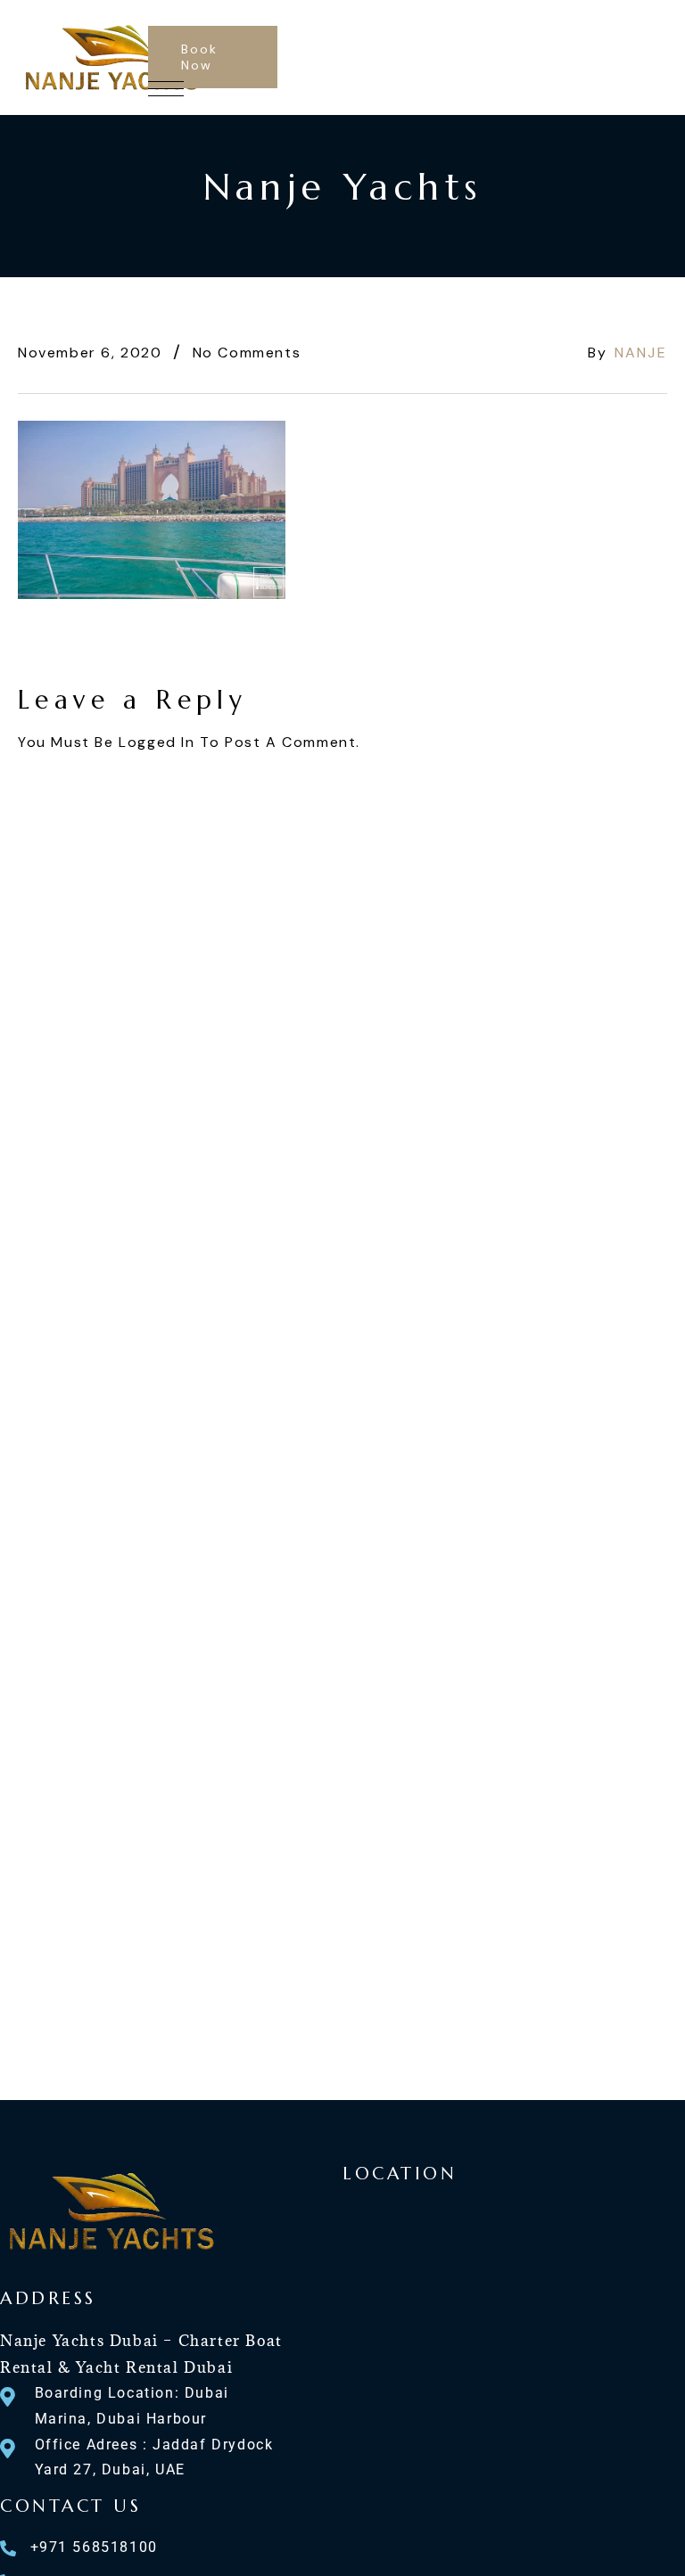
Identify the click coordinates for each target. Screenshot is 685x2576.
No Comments (247, 353)
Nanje (641, 353)
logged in (157, 742)
